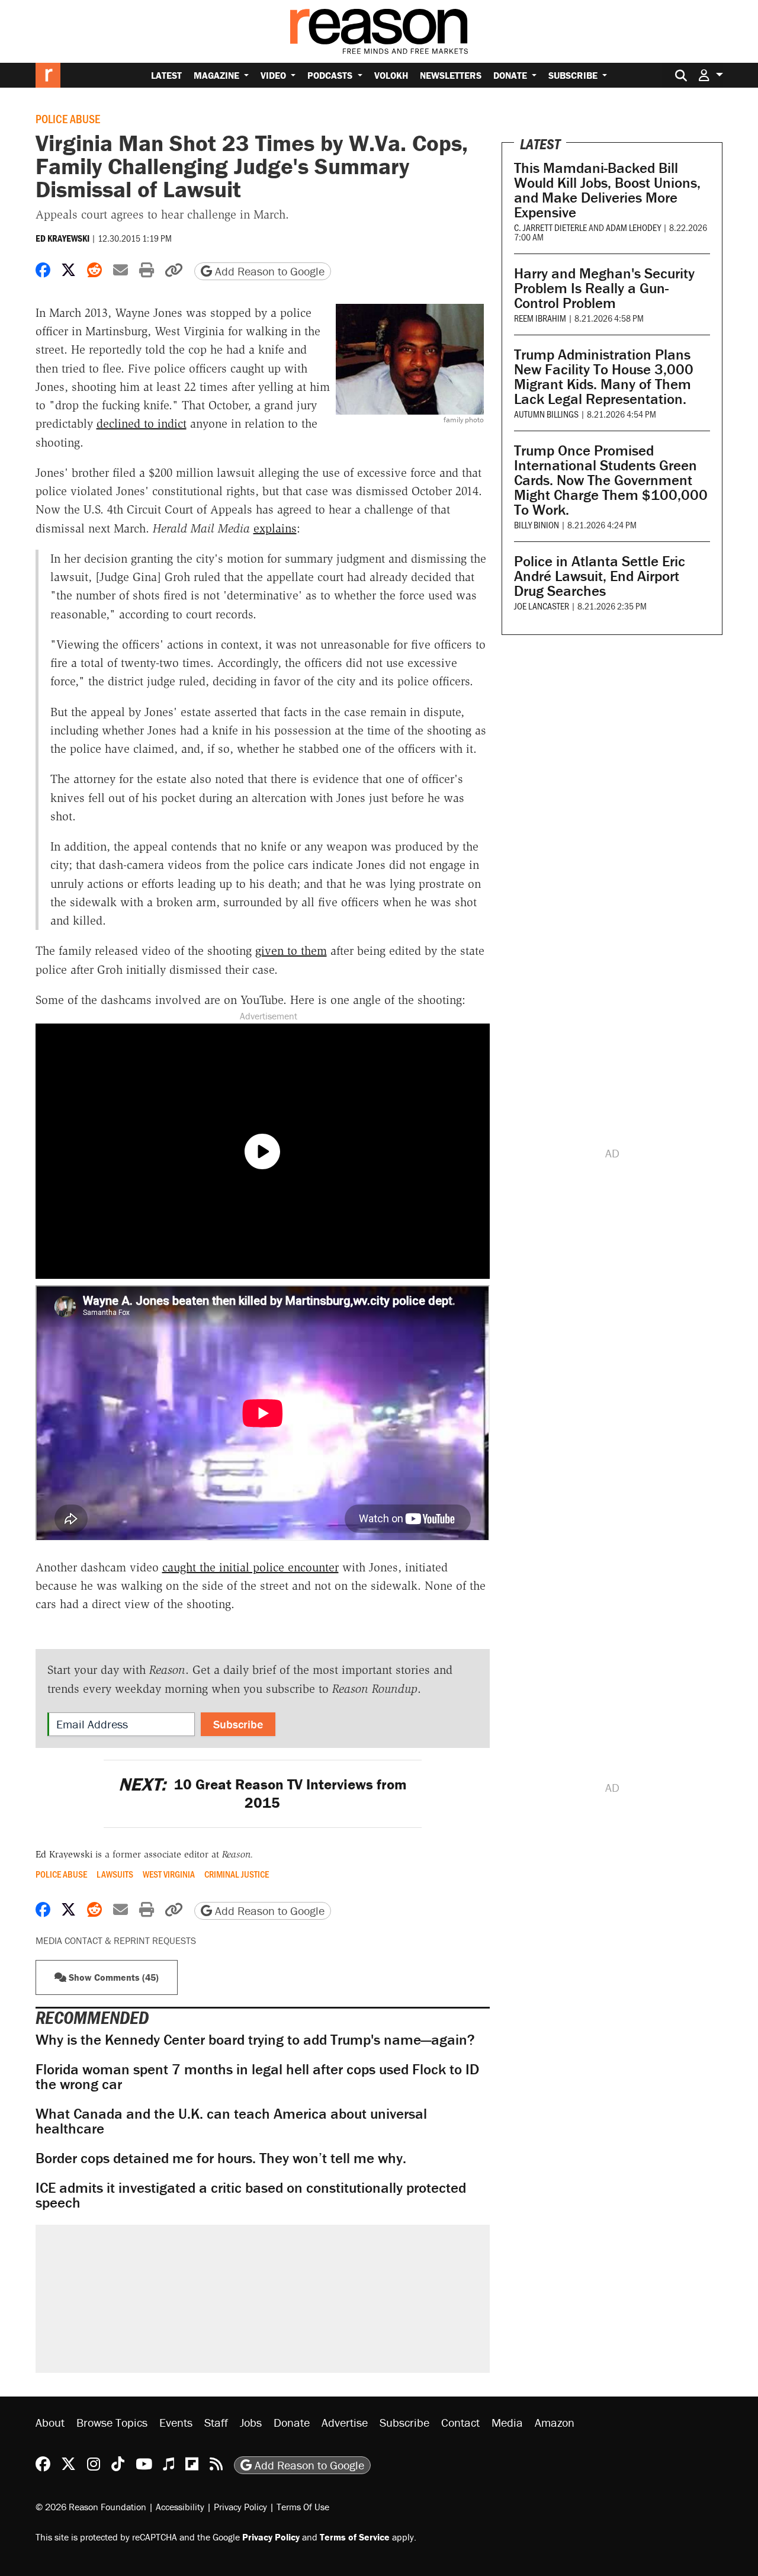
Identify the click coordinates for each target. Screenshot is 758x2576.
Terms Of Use (303, 2507)
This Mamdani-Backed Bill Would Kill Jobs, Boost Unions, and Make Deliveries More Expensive (607, 190)
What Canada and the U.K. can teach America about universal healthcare (231, 2121)
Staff (216, 2422)
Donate (511, 75)
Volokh (391, 75)
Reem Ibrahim (540, 318)
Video (274, 75)
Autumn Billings (546, 414)
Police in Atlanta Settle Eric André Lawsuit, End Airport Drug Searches (600, 576)
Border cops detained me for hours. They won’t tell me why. (221, 2158)
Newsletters (451, 75)
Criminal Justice (237, 1874)
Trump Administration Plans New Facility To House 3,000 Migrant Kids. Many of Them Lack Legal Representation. (604, 377)
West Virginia (169, 1874)
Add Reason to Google (268, 271)
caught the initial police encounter (250, 1567)
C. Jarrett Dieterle (550, 227)
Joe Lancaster (542, 606)
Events (176, 2422)
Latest (166, 75)
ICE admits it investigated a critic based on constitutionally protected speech (251, 2195)
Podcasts (331, 75)
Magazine (218, 75)
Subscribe (574, 75)
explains (275, 528)
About (50, 2422)
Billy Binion (537, 524)
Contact (460, 2422)
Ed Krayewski (62, 238)
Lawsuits (115, 1874)
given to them (291, 951)
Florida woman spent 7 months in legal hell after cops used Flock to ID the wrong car (257, 2077)
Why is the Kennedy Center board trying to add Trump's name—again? (255, 2040)
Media (507, 2422)
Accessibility (180, 2507)
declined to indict (142, 424)
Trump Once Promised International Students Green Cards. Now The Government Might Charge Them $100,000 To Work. (611, 480)
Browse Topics (112, 2422)
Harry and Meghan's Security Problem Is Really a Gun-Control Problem (604, 288)
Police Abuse (68, 118)
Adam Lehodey (633, 227)
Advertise (345, 2422)
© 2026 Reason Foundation (91, 2507)
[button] (711, 75)
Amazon (555, 2422)
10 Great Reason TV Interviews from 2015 (263, 1794)
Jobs (251, 2422)
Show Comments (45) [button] (113, 1977)
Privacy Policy (240, 2507)
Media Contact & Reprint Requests (116, 1940)
